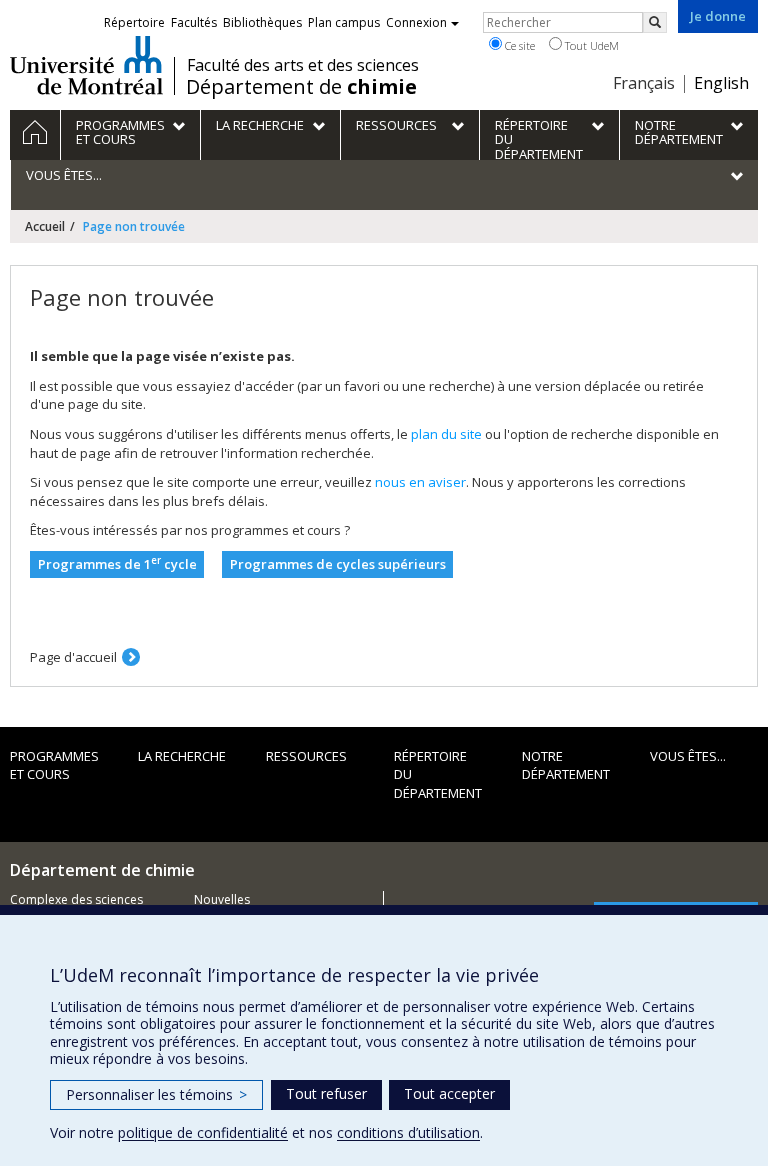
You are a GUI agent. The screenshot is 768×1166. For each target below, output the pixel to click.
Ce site (518, 45)
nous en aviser (420, 482)
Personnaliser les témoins (156, 1094)
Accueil (45, 226)
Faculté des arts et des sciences (303, 65)
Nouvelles (222, 899)
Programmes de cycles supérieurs (338, 564)
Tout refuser (326, 1093)
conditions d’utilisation (408, 1132)
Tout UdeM (590, 45)
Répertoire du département (438, 774)
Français (644, 83)
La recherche (182, 756)
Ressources (306, 756)
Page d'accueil (73, 657)
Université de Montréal (86, 65)
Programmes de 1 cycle (117, 563)
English (721, 83)
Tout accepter (449, 1093)
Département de (301, 87)
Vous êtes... (688, 756)
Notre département (566, 765)
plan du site (446, 434)
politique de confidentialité (203, 1132)
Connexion (416, 22)
